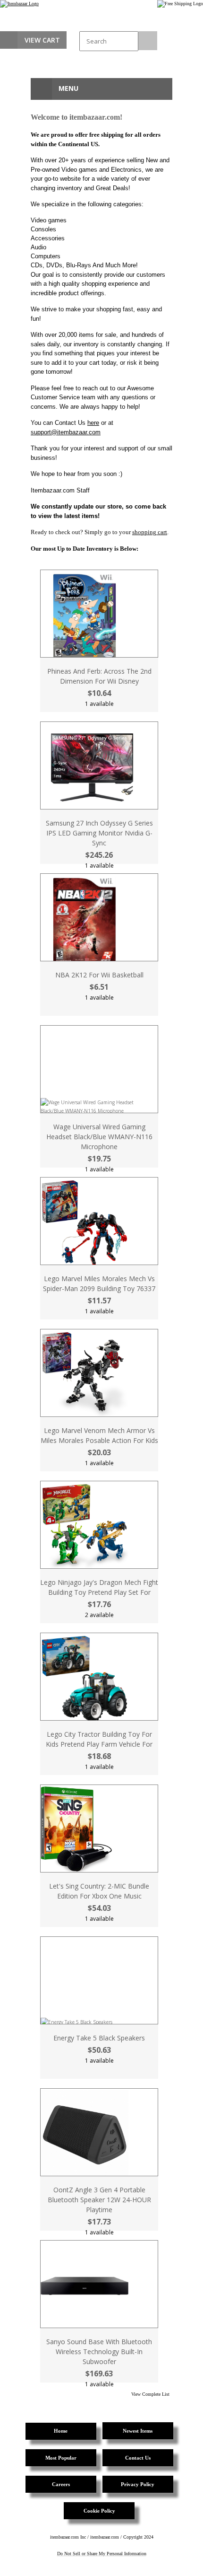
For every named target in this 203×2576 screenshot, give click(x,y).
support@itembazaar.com (66, 432)
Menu (68, 88)
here (93, 423)
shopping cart (150, 532)
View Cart (42, 40)
